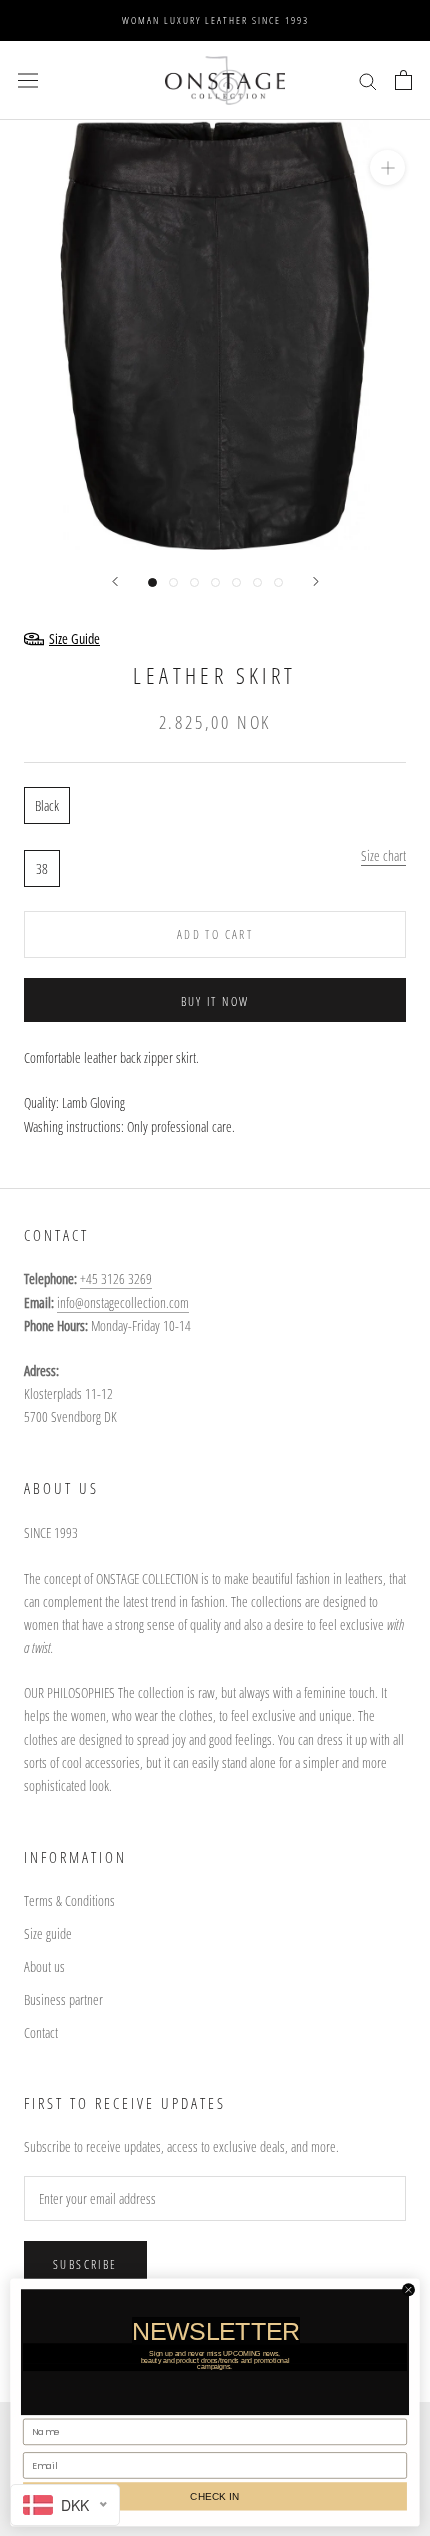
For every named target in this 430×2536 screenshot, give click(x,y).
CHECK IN (214, 2496)
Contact (41, 2032)
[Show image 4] (215, 582)
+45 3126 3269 (116, 1278)
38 (42, 868)
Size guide (48, 1933)
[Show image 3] (194, 582)
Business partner (63, 1999)
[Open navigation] (28, 80)
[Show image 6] (257, 582)
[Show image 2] (173, 582)
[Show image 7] (278, 582)
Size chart (383, 855)
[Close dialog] (409, 2289)
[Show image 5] (236, 582)
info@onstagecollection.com (123, 1302)
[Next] (316, 581)
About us (44, 1966)
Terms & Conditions (69, 1900)
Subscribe (85, 2264)
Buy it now (215, 1001)
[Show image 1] (152, 582)
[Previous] (115, 581)
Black (47, 805)
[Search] (368, 80)
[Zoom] (387, 167)
